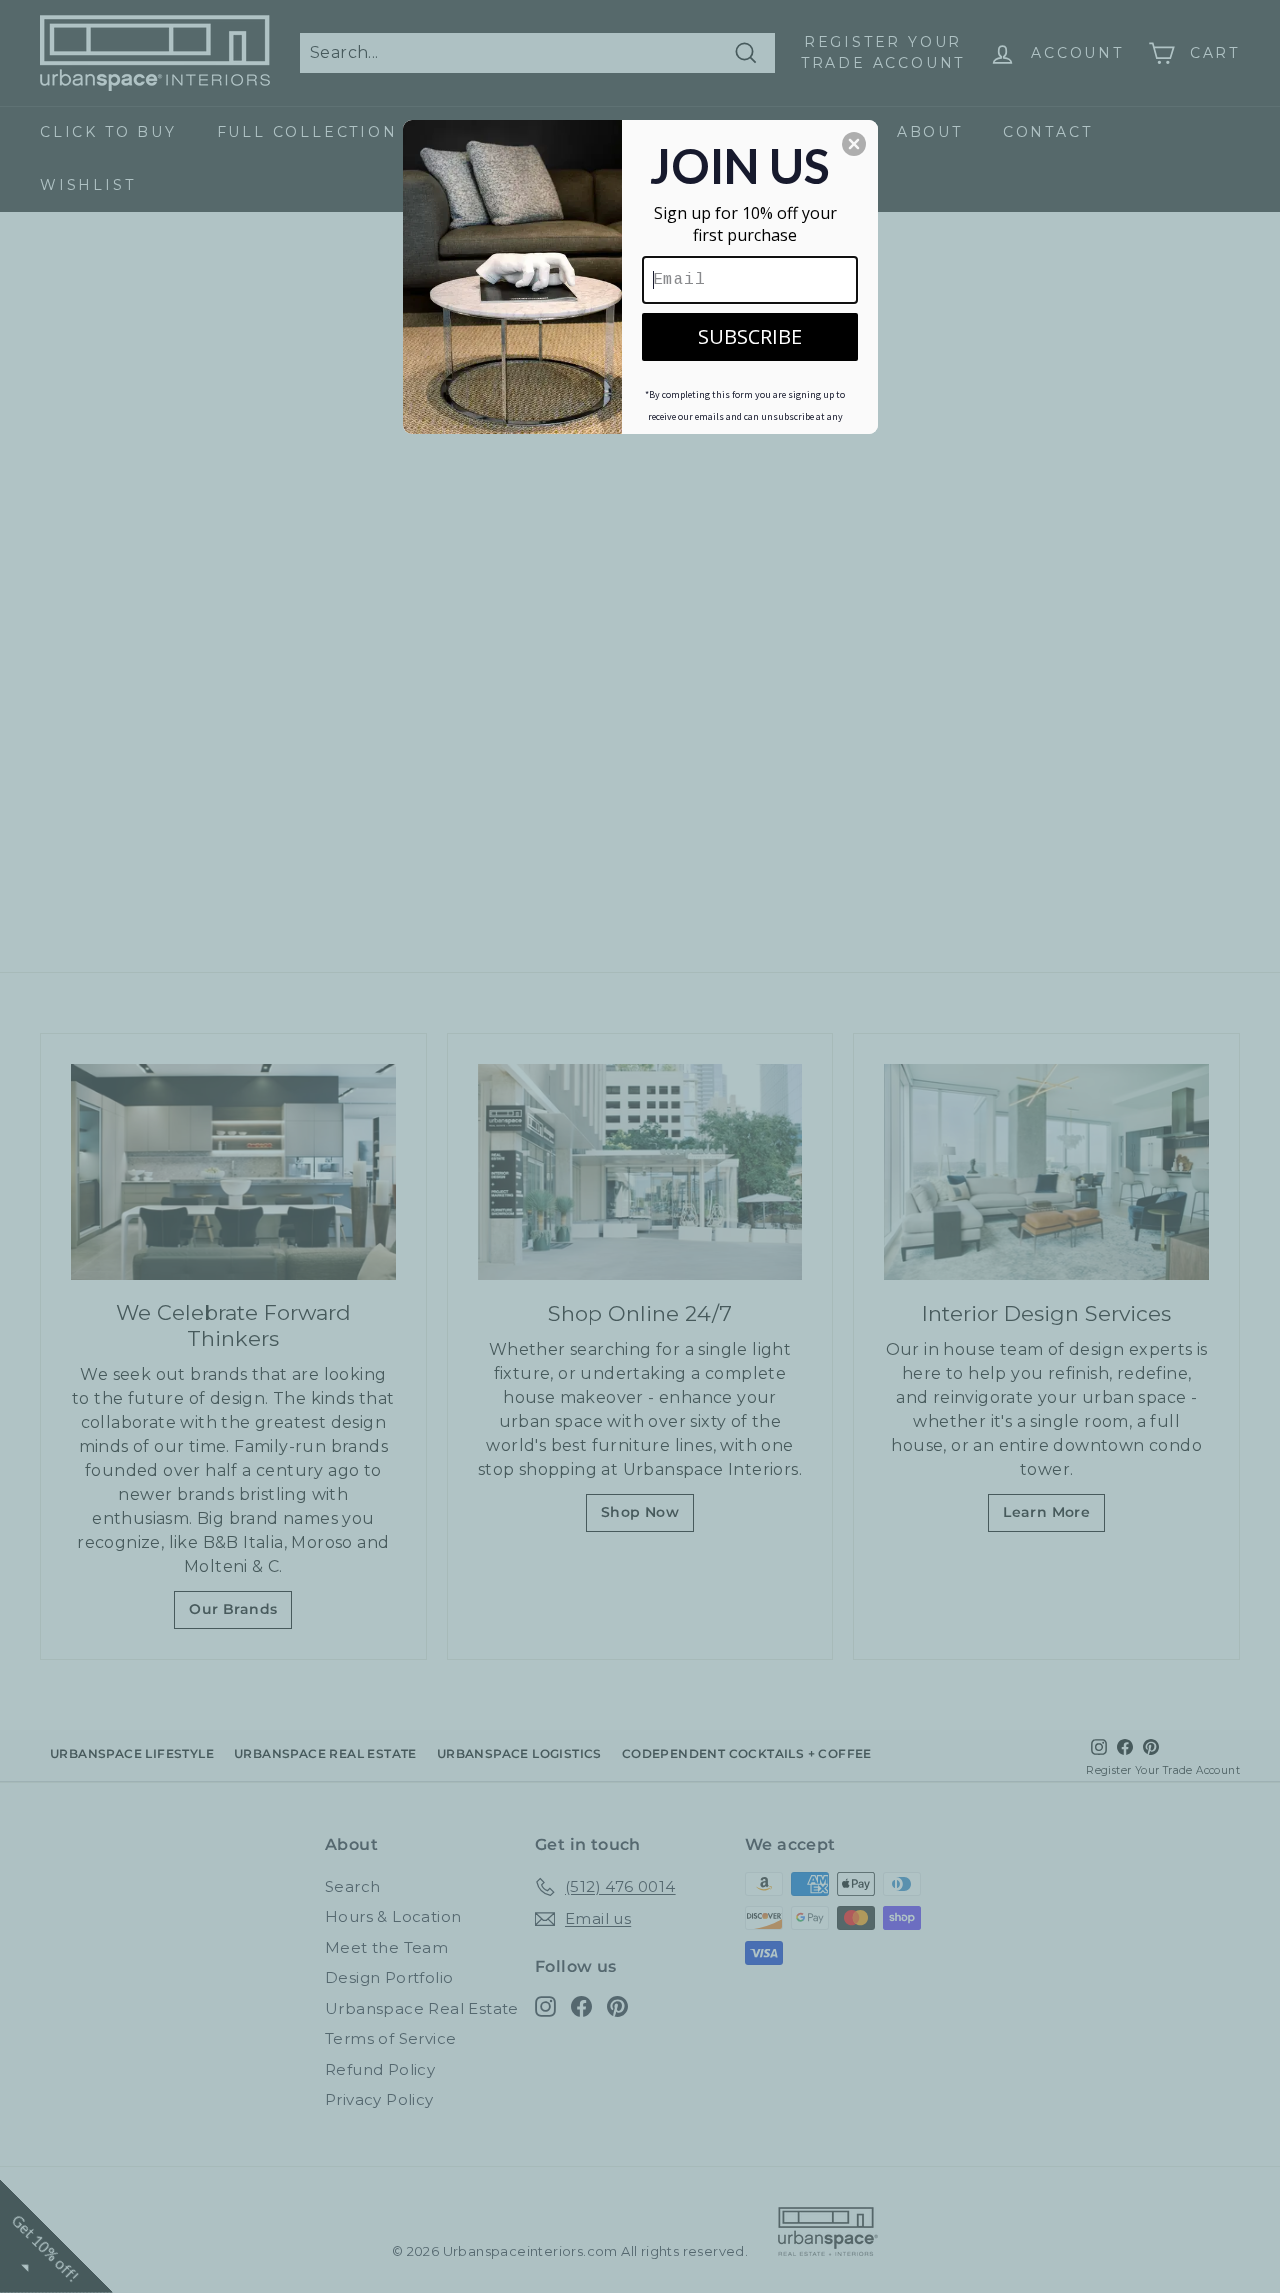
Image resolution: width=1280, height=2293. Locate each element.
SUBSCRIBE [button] (750, 336)
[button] (854, 144)
